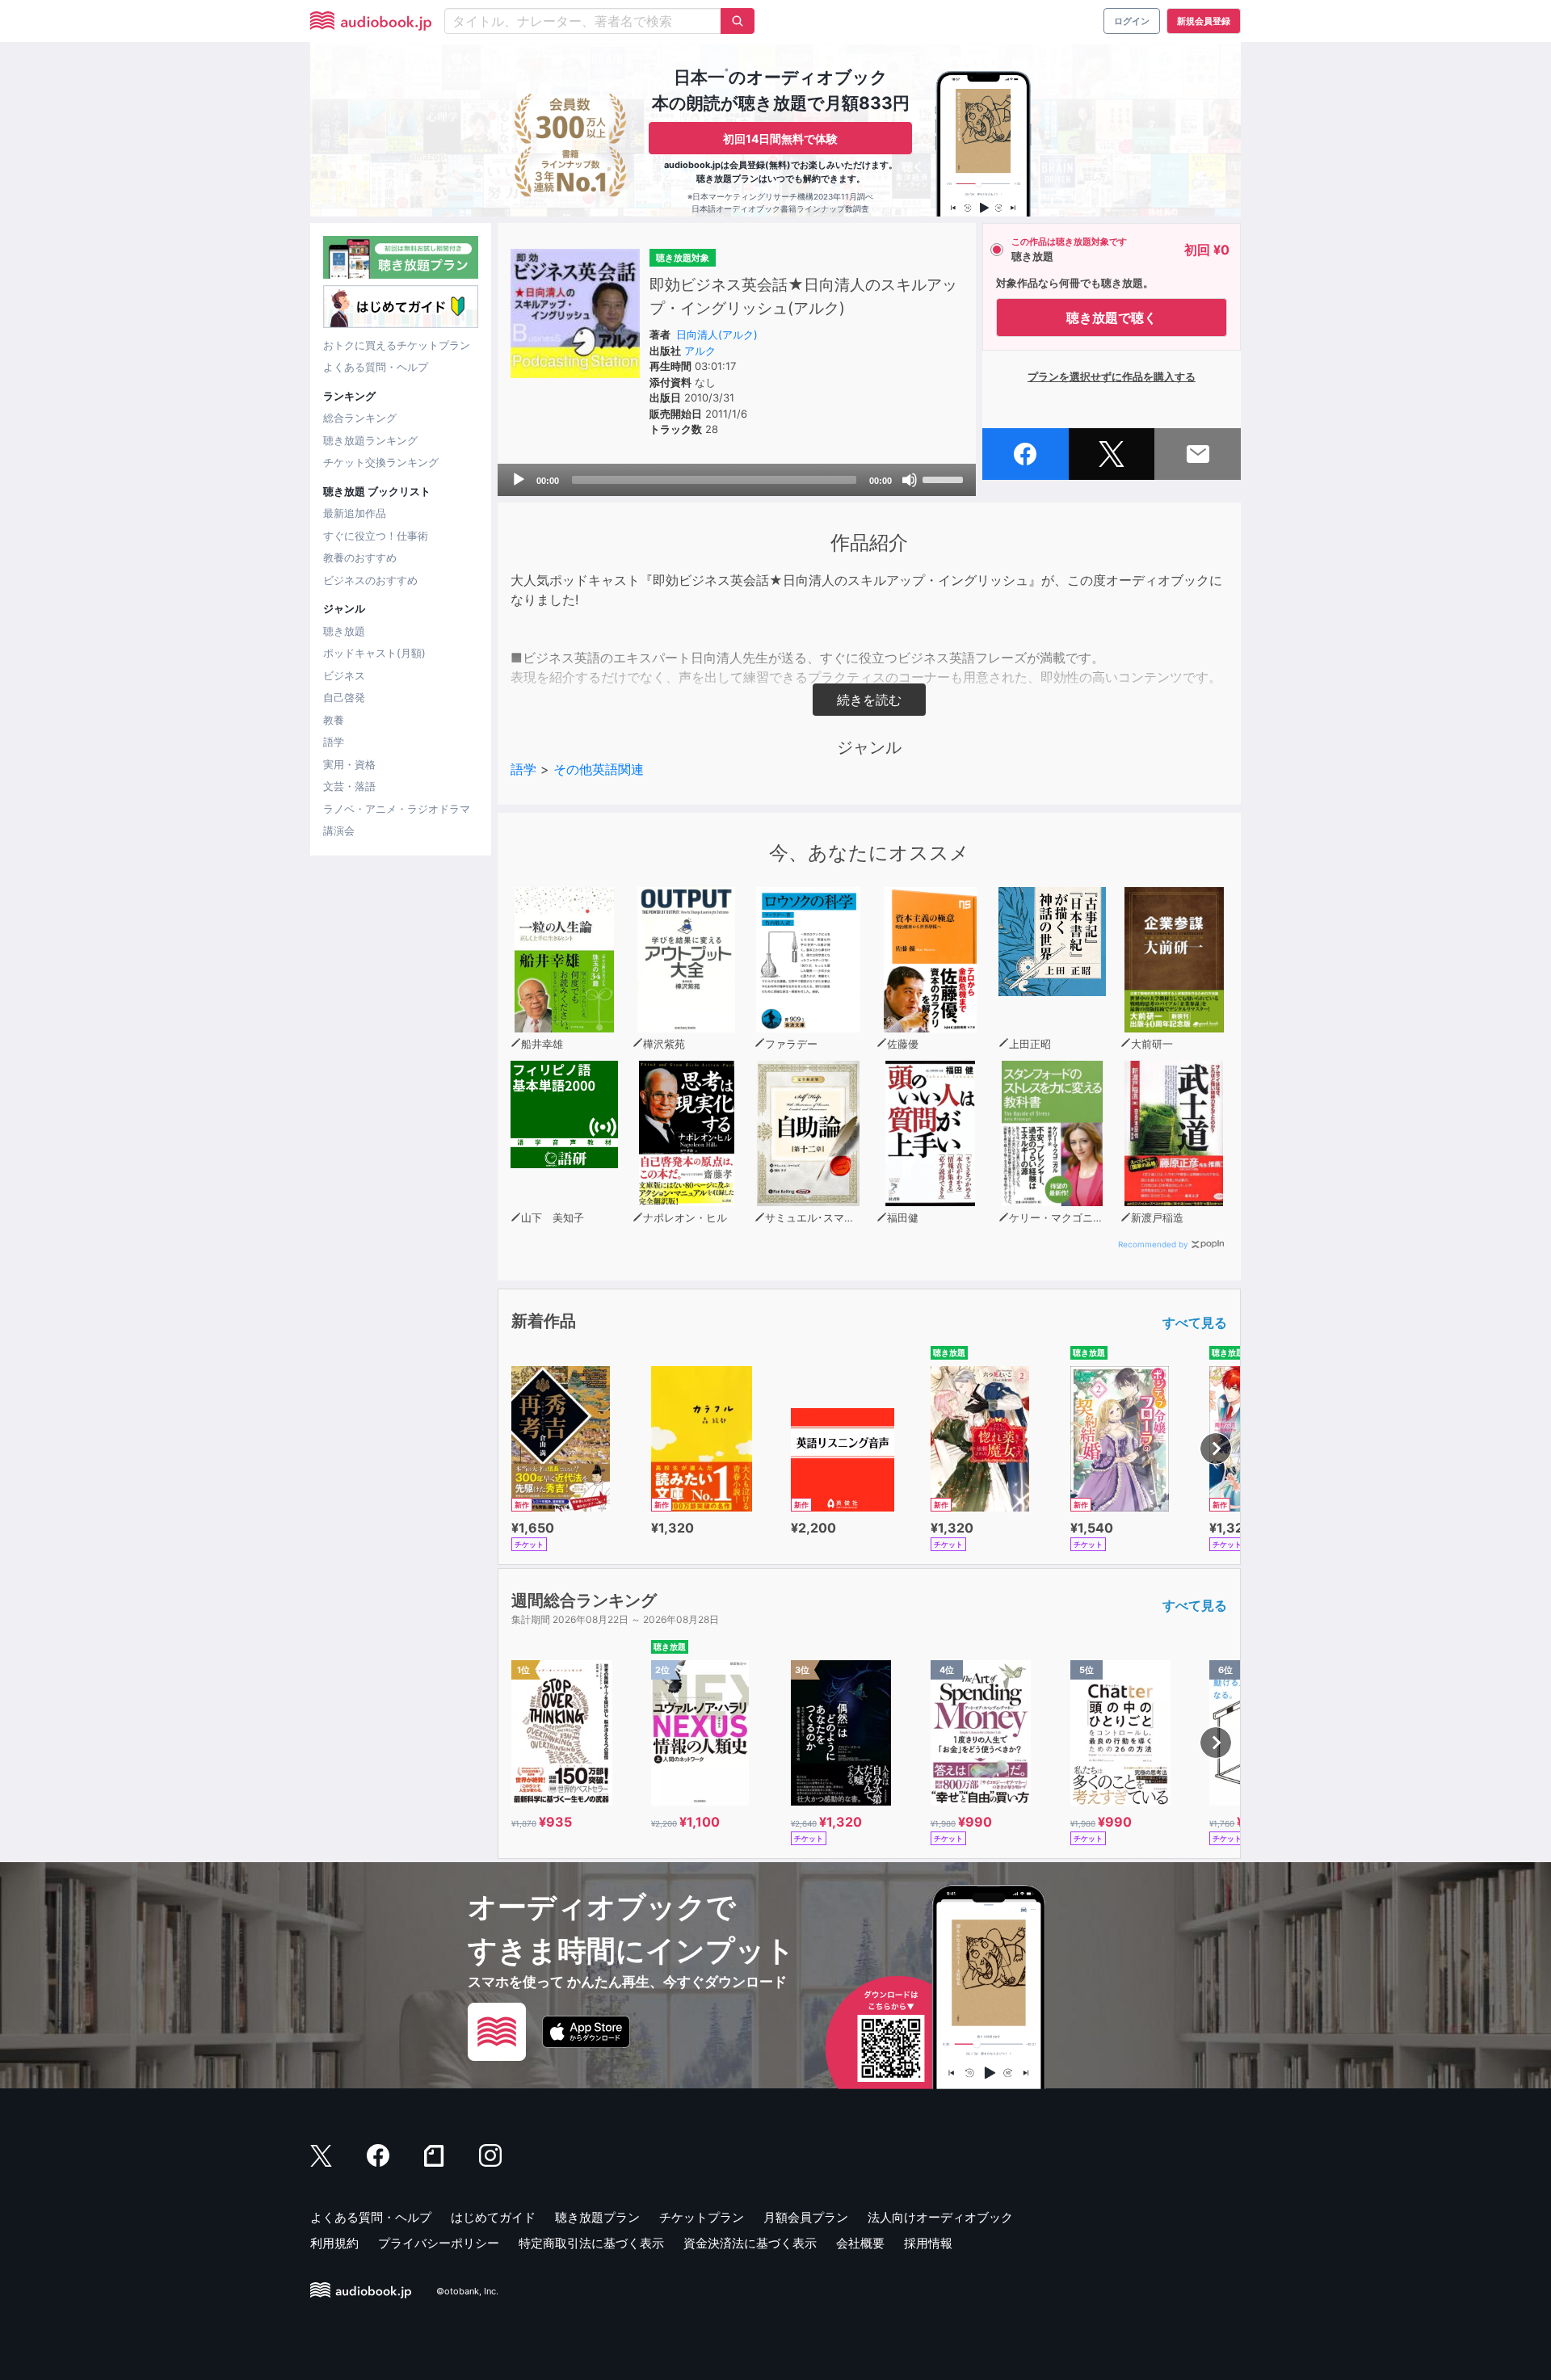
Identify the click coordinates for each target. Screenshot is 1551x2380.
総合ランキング (360, 418)
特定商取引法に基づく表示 (591, 2243)
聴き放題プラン (597, 2217)
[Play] (519, 480)
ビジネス (344, 675)
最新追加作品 (355, 513)
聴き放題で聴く (1112, 317)
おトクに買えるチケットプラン (397, 345)
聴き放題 (344, 631)
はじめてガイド (493, 2217)
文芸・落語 (349, 786)
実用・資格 (349, 764)
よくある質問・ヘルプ (376, 367)
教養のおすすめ (360, 557)
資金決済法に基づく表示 (750, 2243)
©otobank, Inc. (467, 2291)
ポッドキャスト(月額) (374, 653)
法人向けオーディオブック (940, 2217)
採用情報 (928, 2243)
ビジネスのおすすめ (370, 580)
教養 (334, 720)
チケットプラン (702, 2217)
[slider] (945, 478)
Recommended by (1153, 1244)
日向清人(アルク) (717, 334)
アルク (700, 351)
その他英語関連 (599, 769)
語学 (334, 742)
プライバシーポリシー (439, 2243)
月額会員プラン (806, 2217)
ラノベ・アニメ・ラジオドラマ (397, 809)
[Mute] (910, 480)
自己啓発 (344, 697)
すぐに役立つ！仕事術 (376, 536)
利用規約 (334, 2243)
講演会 (339, 830)
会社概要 (860, 2243)
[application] (737, 480)
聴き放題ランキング (370, 440)
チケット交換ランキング (381, 462)
